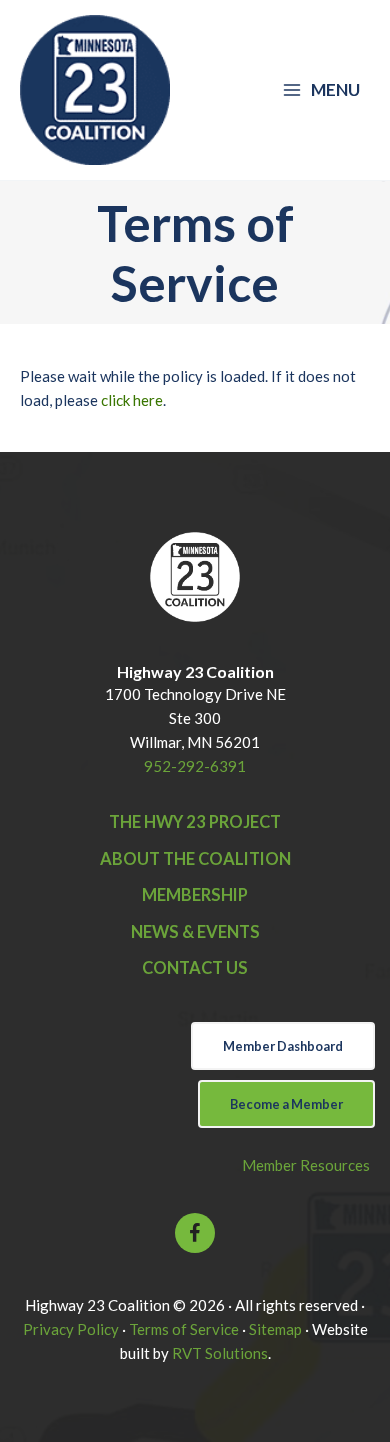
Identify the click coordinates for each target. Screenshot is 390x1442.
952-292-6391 (195, 766)
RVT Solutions (220, 1353)
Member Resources (306, 1165)
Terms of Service (184, 1329)
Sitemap (275, 1329)
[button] (195, 1233)
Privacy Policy (71, 1329)
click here (132, 400)
